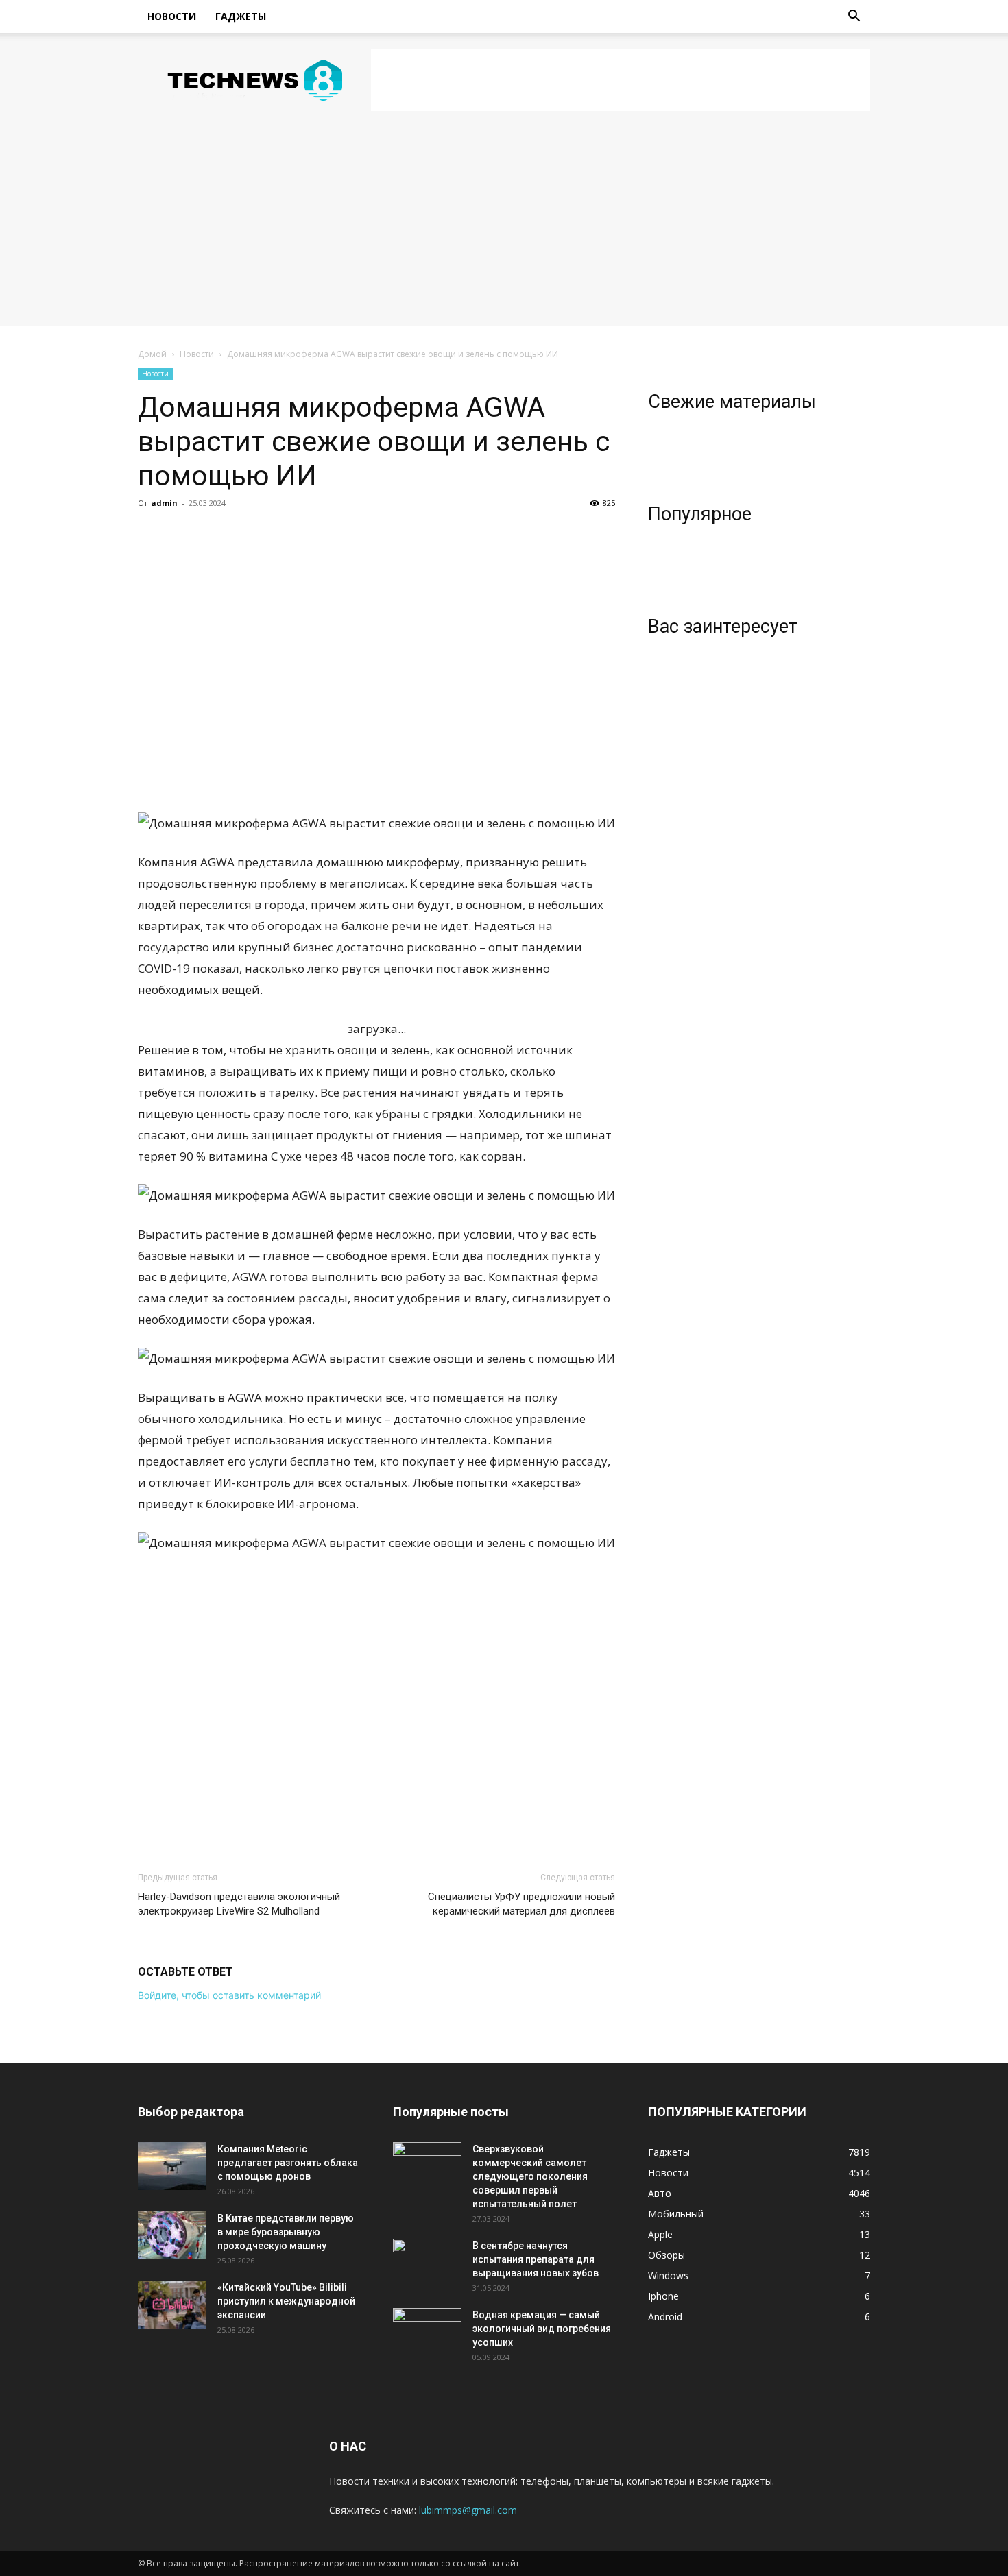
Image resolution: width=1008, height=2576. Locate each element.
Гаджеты (241, 16)
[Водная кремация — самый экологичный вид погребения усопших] (427, 2332)
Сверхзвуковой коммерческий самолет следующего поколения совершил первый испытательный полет (530, 2176)
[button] (854, 17)
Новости (172, 16)
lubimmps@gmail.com (468, 2510)
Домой (152, 354)
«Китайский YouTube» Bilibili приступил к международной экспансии (286, 2301)
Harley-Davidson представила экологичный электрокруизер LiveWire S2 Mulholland (239, 1904)
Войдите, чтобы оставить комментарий (229, 1995)
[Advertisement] (621, 80)
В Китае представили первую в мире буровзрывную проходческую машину (286, 2232)
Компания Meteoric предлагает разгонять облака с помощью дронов (288, 2163)
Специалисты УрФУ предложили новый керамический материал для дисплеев (521, 1904)
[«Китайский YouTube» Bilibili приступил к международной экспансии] (172, 2305)
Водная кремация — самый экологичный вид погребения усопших (542, 2329)
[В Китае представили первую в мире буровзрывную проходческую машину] (172, 2235)
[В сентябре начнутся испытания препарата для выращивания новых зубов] (427, 2263)
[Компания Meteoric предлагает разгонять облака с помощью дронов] (172, 2166)
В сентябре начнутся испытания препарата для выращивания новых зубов (536, 2259)
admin (164, 503)
